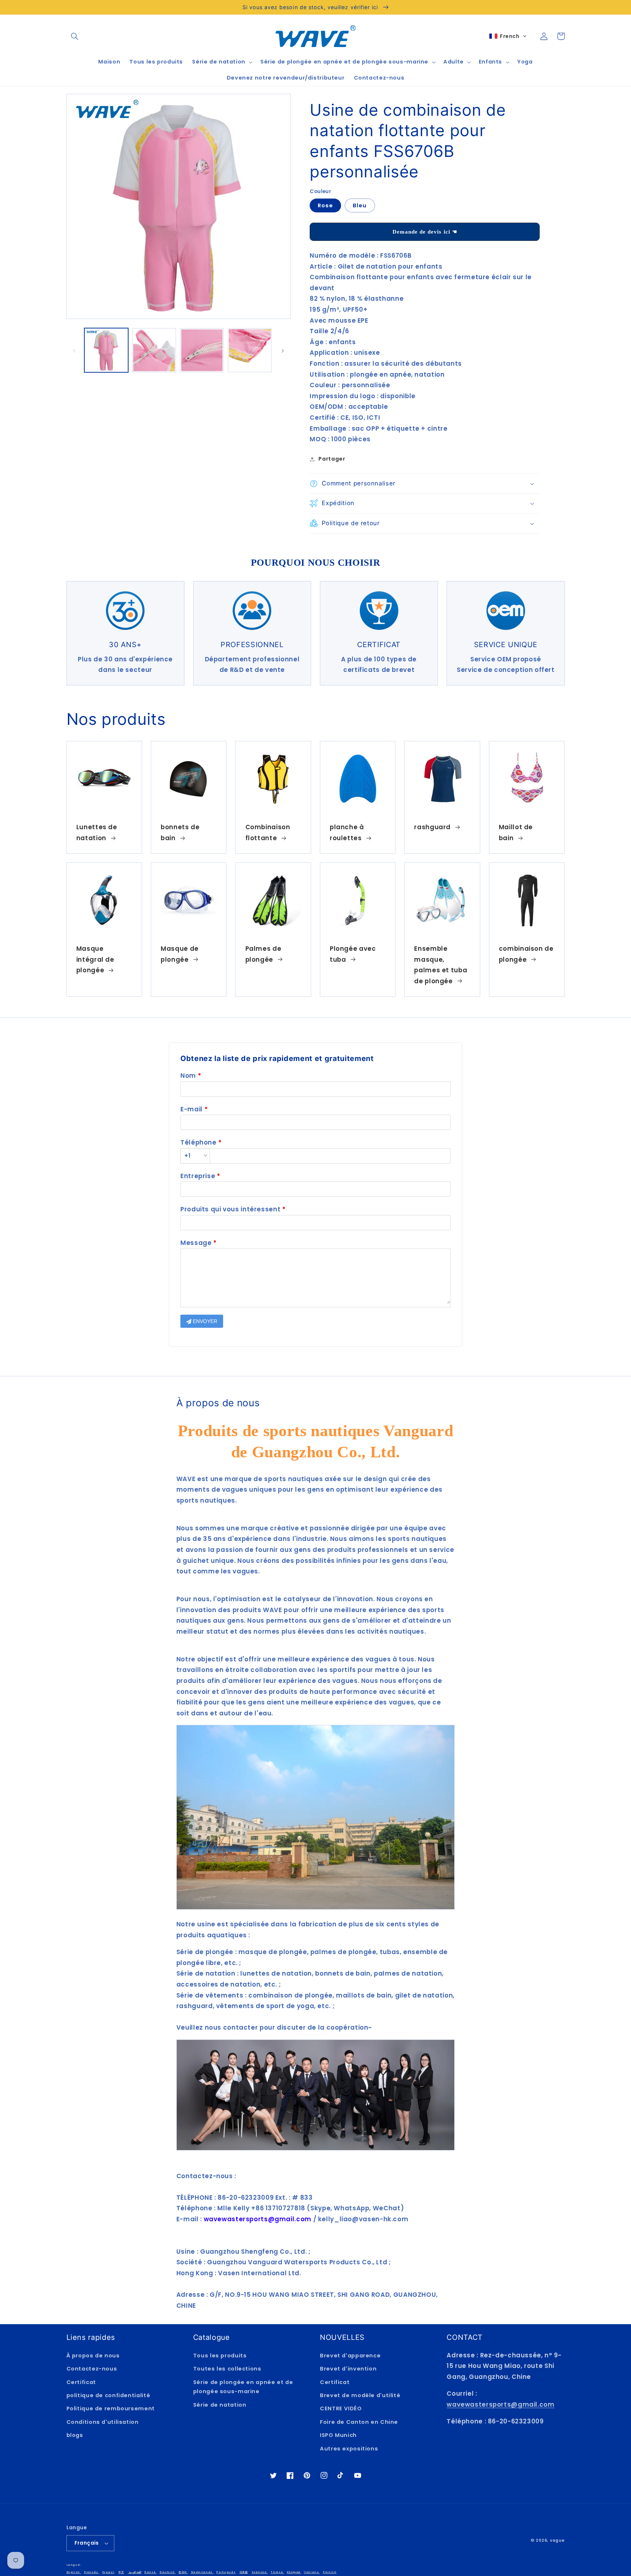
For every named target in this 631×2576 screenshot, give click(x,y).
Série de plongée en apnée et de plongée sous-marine (243, 2387)
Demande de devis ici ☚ (425, 232)
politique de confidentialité (108, 2395)
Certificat (81, 2382)
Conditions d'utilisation (103, 2422)
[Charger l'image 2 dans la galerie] (154, 350)
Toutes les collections (227, 2369)
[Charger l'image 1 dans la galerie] (106, 350)
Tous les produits (220, 2356)
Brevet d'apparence (350, 2356)
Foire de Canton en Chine (359, 2422)
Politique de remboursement (111, 2408)
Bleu (360, 205)
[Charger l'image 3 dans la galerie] (202, 350)
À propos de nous (93, 2356)
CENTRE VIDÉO (341, 2408)
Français (87, 2543)
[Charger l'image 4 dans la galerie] (250, 350)
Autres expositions (349, 2449)
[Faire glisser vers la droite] (283, 350)
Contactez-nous (92, 2369)
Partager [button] (332, 459)
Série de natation (220, 2405)
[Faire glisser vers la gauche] (74, 350)
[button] (75, 36)
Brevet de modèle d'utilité (360, 2395)
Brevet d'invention (348, 2369)
